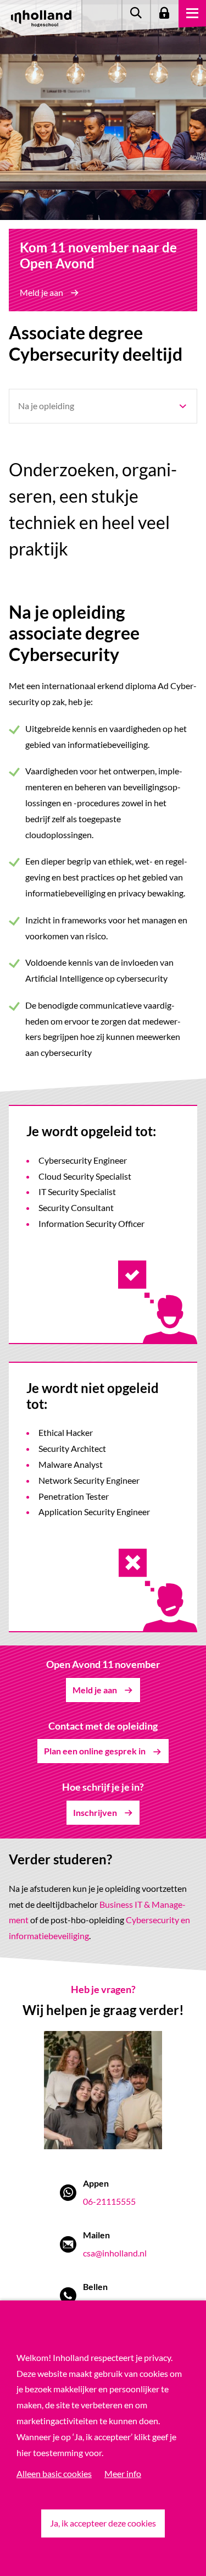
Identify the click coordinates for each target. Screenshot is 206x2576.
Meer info (123, 2473)
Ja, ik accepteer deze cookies (103, 2523)
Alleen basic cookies (54, 2473)
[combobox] (103, 406)
